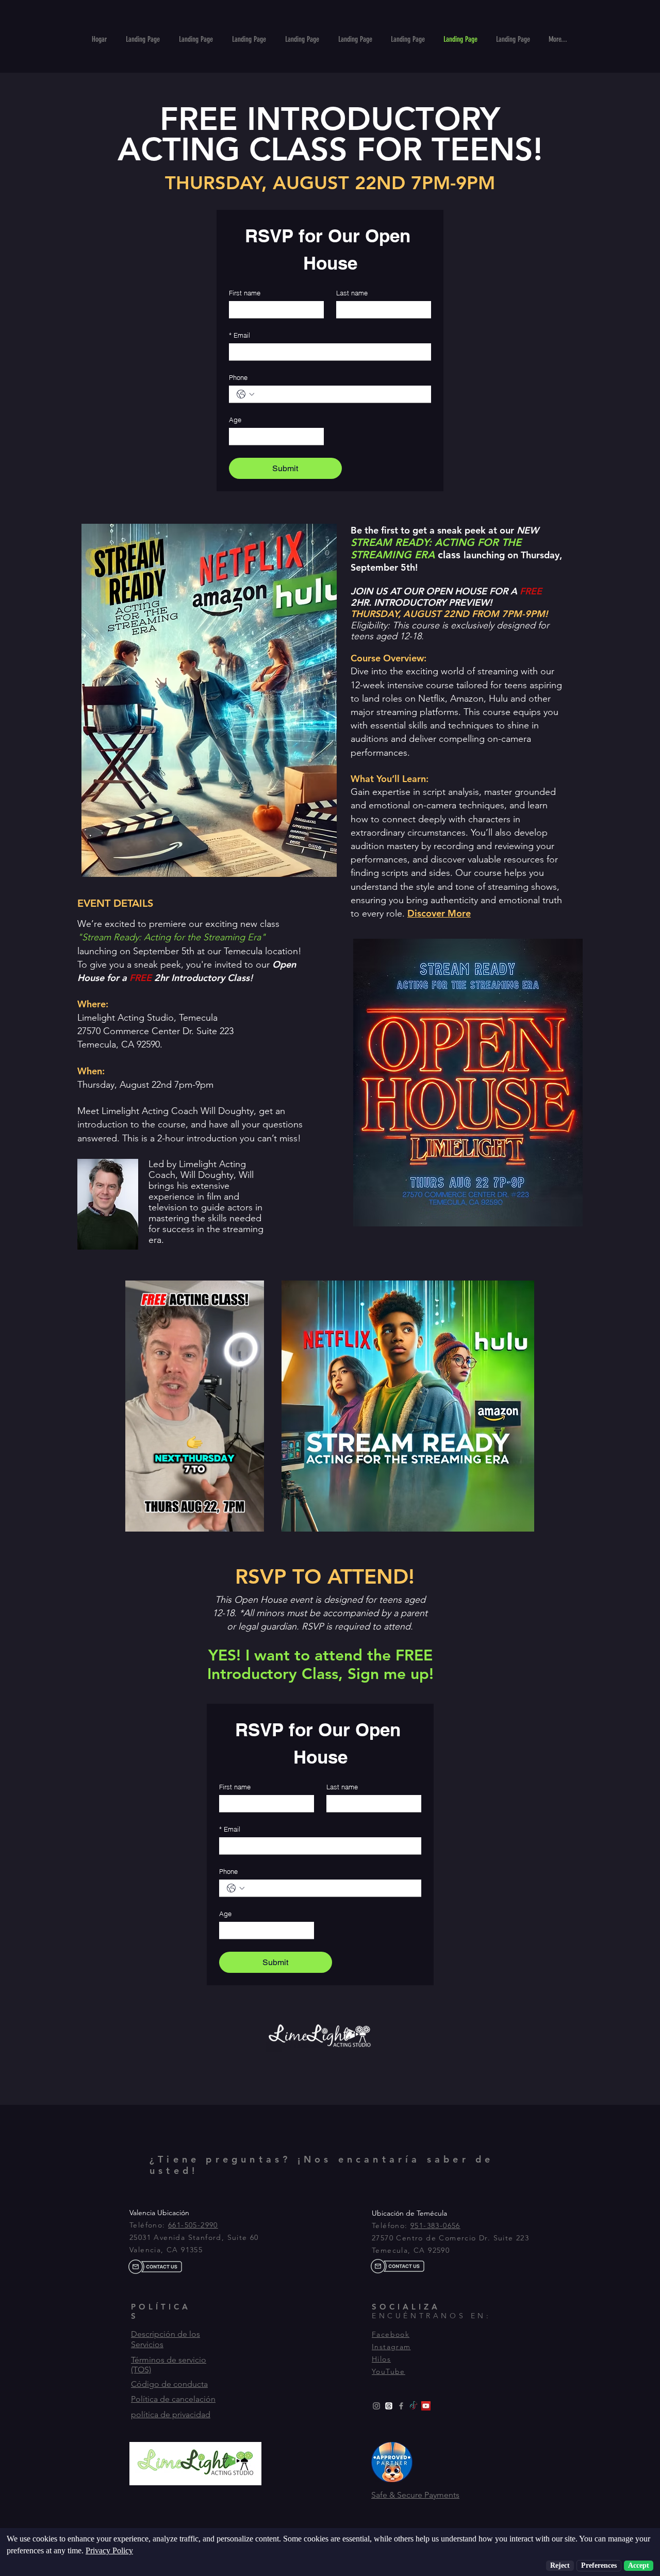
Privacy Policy (109, 2550)
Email (240, 335)
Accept (639, 2565)
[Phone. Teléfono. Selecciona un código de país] (245, 394)
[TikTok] (414, 2406)
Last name (352, 293)
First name (245, 293)
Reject (560, 2565)
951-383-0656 (435, 2225)
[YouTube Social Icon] (426, 2406)
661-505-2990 (193, 2225)
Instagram (391, 2347)
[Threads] (389, 2406)
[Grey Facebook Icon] (401, 2406)
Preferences (599, 2565)
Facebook (391, 2334)
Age (235, 420)
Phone (238, 377)
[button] (439, 913)
